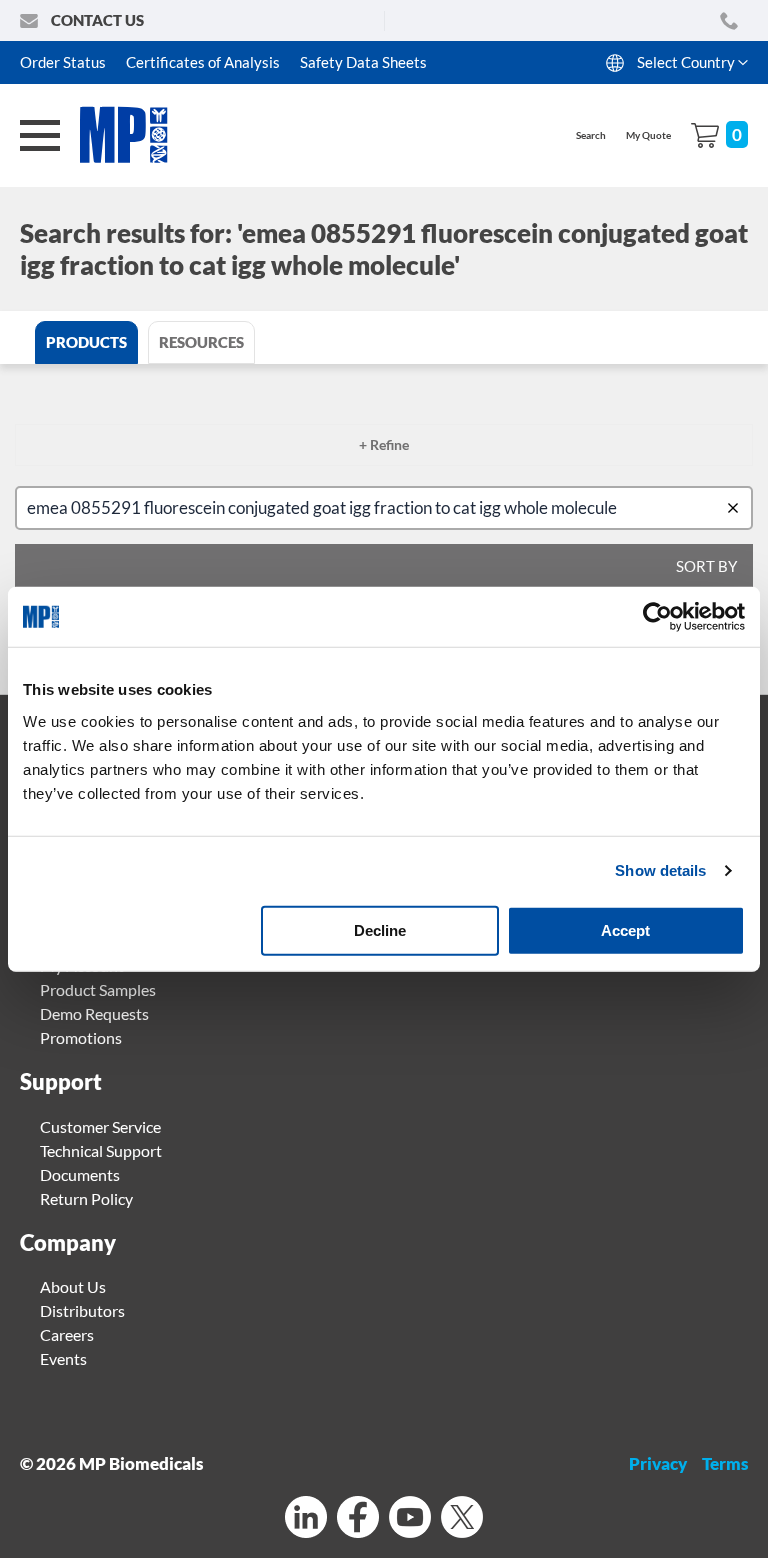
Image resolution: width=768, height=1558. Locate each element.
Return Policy (86, 1198)
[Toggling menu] (40, 135)
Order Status (63, 62)
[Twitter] (462, 1519)
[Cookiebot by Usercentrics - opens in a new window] (657, 617)
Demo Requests (94, 1013)
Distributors (82, 1310)
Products (86, 342)
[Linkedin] (306, 1519)
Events (63, 1358)
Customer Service (100, 1126)
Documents (80, 1174)
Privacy (658, 1463)
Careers (67, 1334)
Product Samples (98, 989)
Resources (201, 342)
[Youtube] (410, 1519)
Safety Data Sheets (363, 62)
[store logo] (135, 135)
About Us (73, 1286)
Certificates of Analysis (203, 62)
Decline (380, 929)
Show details (660, 870)
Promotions (81, 1037)
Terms (725, 1463)
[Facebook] (358, 1519)
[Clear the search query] (737, 508)
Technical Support (101, 1150)
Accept (625, 929)
